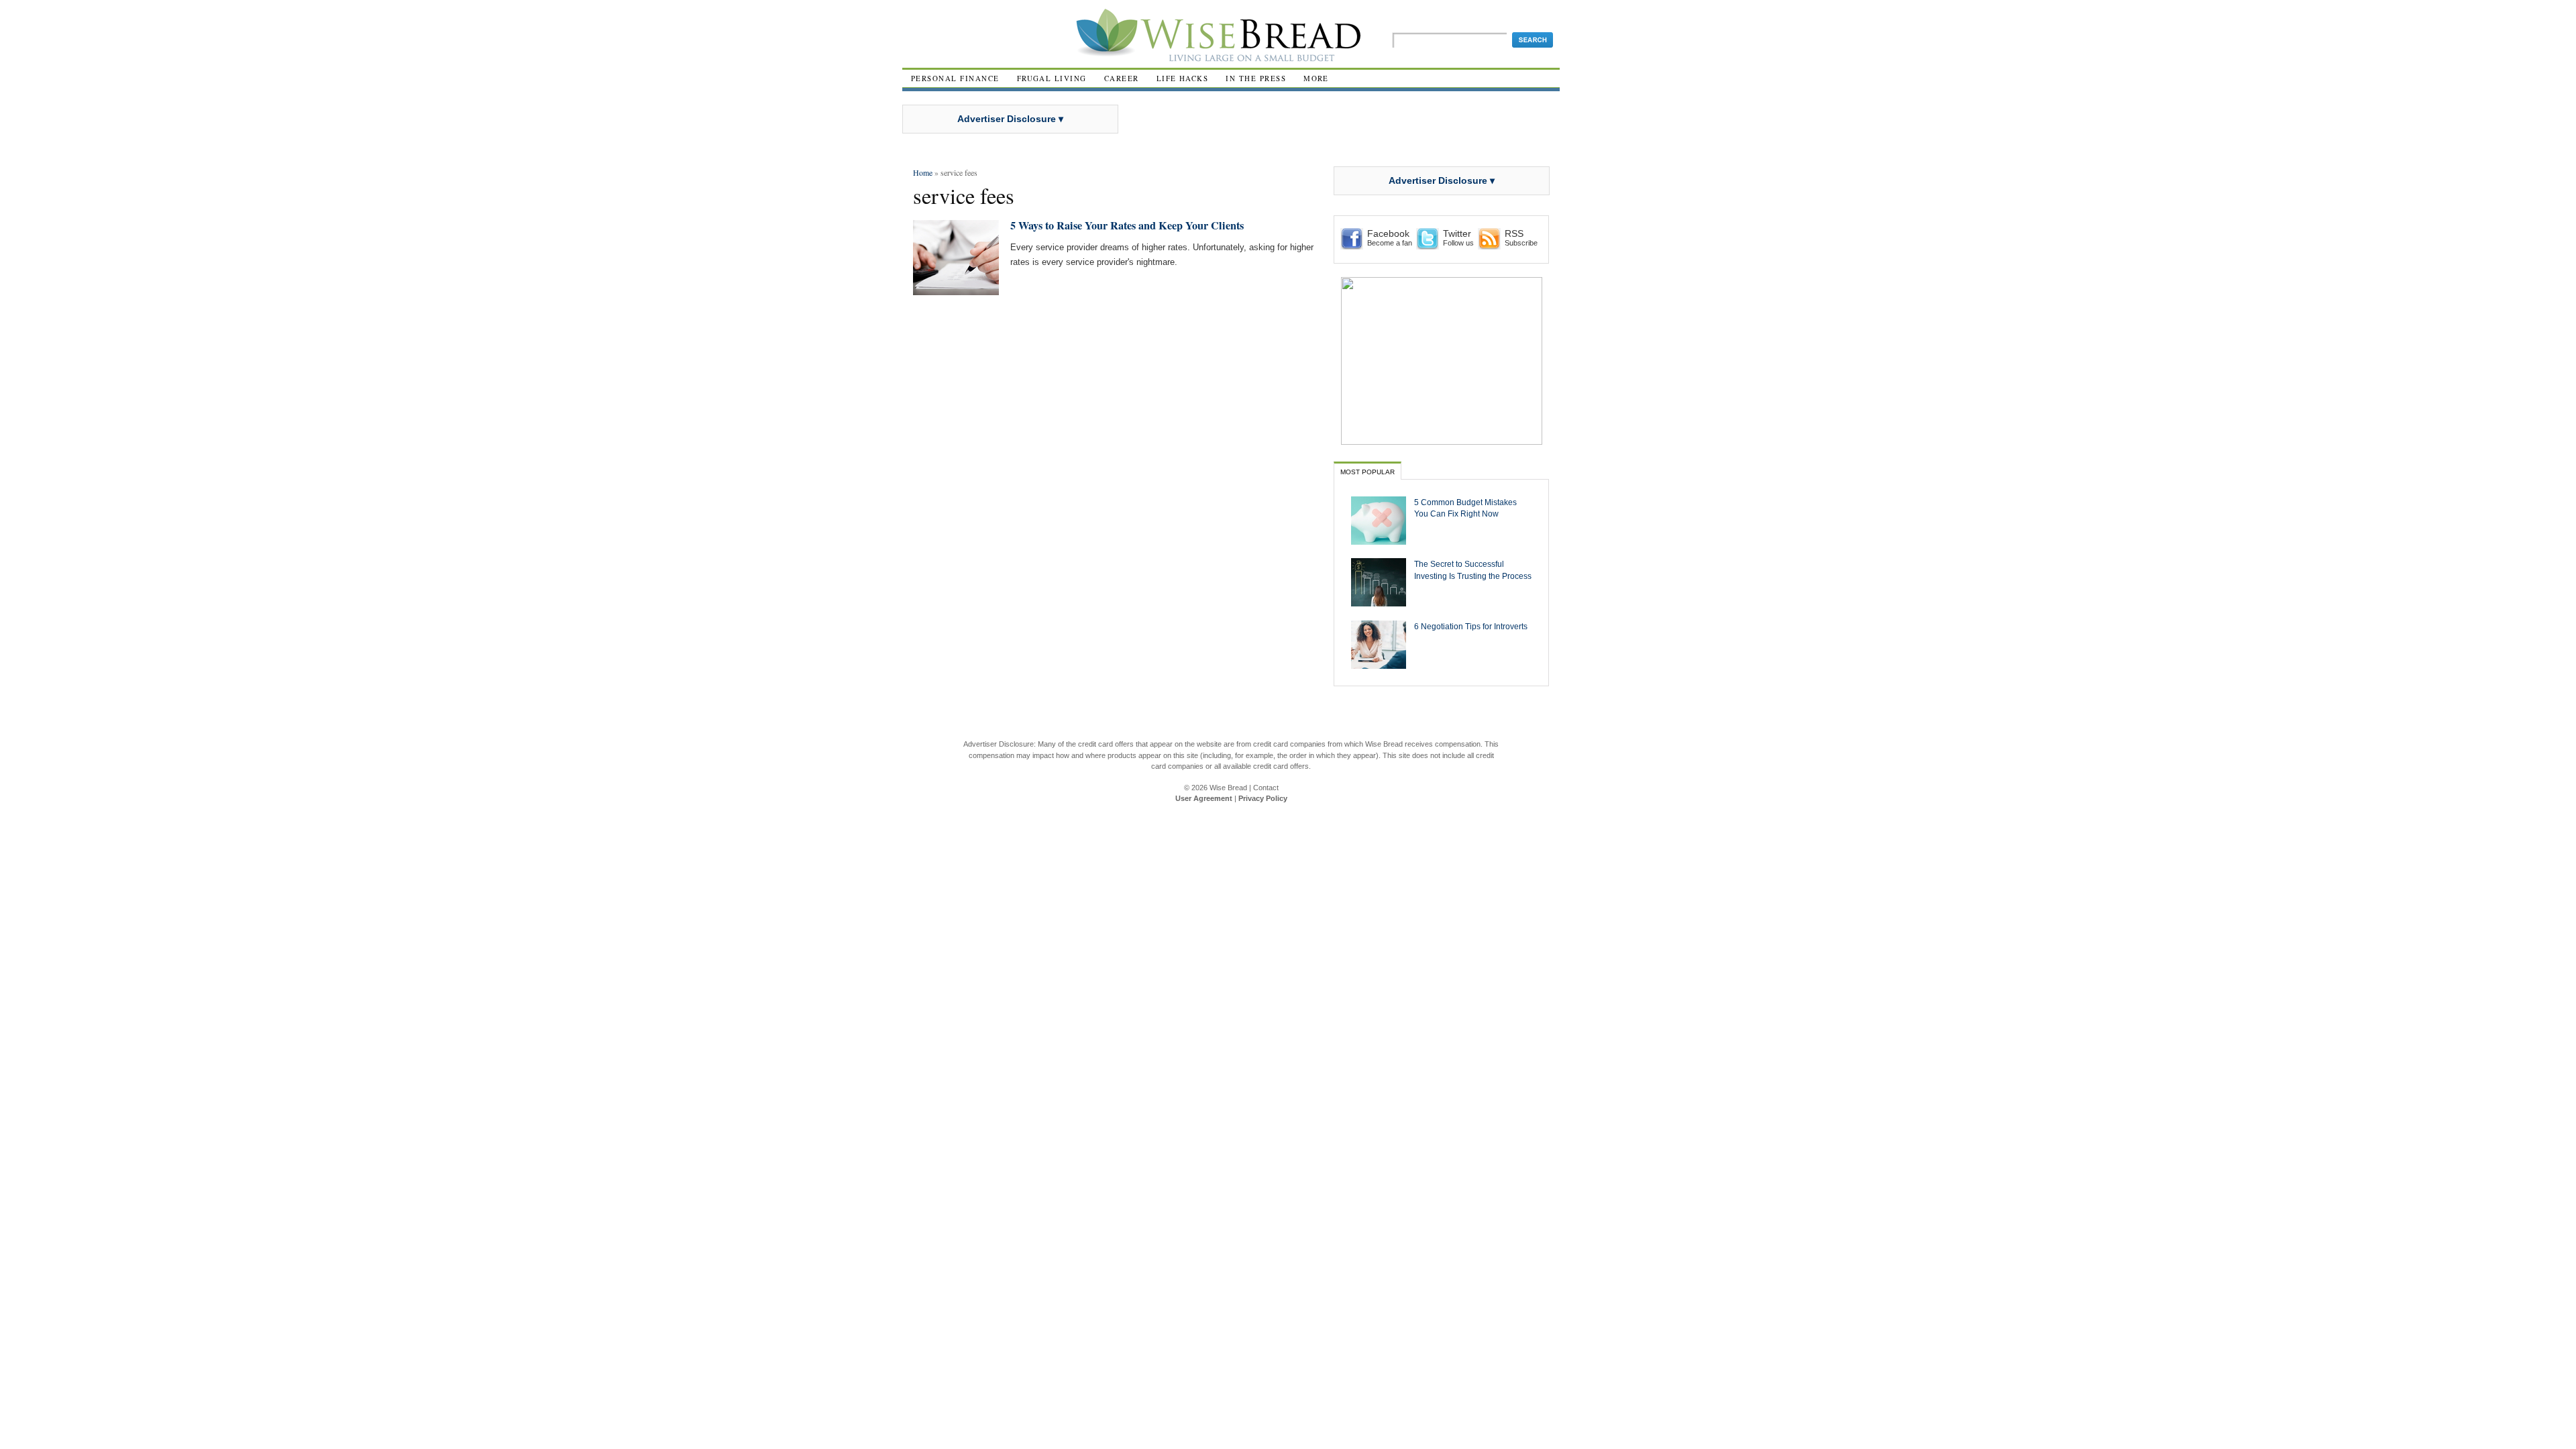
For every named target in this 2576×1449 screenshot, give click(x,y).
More (1316, 78)
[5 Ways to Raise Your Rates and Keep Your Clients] (956, 289)
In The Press (1256, 78)
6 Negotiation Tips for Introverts (1471, 626)
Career (1122, 78)
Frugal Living (1052, 78)
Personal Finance (955, 78)
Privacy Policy (1263, 798)
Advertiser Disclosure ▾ (1010, 119)
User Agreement (1204, 798)
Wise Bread (1228, 788)
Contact (1266, 788)
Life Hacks (1183, 78)
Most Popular (1367, 472)
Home (923, 172)
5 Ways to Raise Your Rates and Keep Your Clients (1127, 225)
